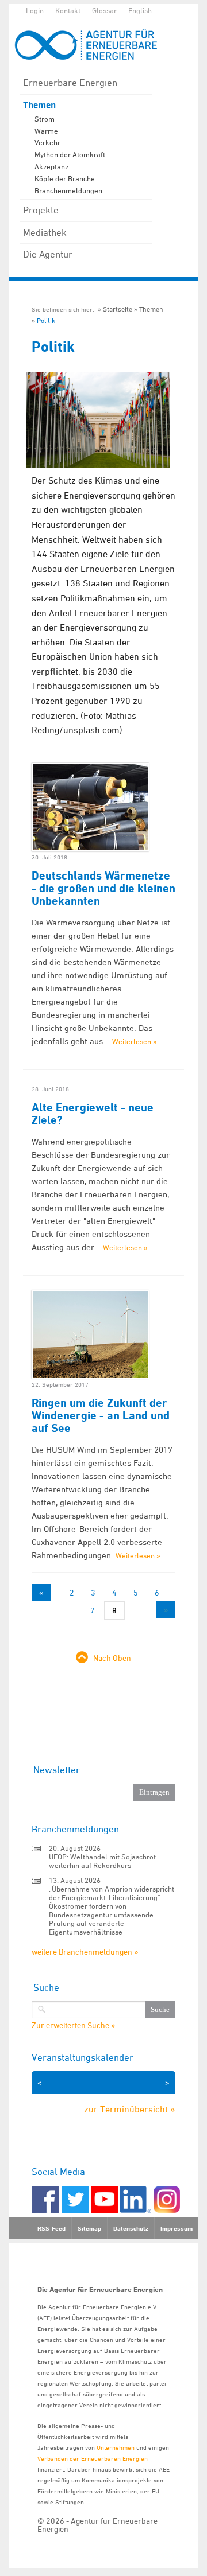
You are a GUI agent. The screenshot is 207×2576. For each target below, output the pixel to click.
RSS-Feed (51, 2228)
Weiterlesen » (135, 1041)
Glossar (104, 10)
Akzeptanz (51, 166)
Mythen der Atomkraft (70, 154)
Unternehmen (116, 2447)
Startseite (118, 309)
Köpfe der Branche (65, 178)
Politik (46, 320)
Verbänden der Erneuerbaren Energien (93, 2458)
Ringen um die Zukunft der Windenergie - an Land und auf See (101, 1415)
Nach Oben (112, 1658)
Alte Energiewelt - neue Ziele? (93, 1114)
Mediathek (45, 232)
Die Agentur (48, 254)
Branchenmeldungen (68, 190)
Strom (45, 119)
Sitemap (89, 2228)
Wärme (46, 131)
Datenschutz (131, 2228)
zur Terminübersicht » (130, 2109)
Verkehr (47, 142)
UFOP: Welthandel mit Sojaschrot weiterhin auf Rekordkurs (102, 1861)
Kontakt (68, 10)
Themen (39, 105)
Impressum (177, 2228)
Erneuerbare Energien (70, 83)
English (140, 10)
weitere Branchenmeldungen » (85, 1952)
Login (35, 10)
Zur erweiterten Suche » (73, 2025)
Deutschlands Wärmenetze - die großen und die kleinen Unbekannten (103, 888)
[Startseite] (92, 44)
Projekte (41, 210)
